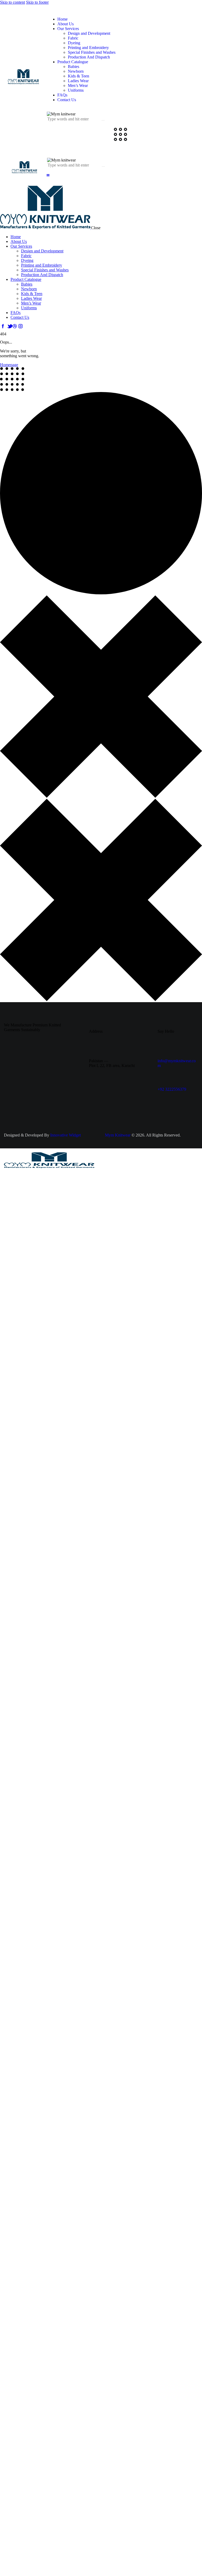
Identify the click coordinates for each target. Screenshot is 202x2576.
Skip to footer (37, 2)
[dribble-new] (15, 326)
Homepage (9, 365)
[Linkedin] (137, 1089)
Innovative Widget (65, 1135)
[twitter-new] (9, 326)
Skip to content (12, 2)
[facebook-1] (3, 326)
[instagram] (21, 326)
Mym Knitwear (118, 1135)
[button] (48, 175)
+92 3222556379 (172, 1089)
